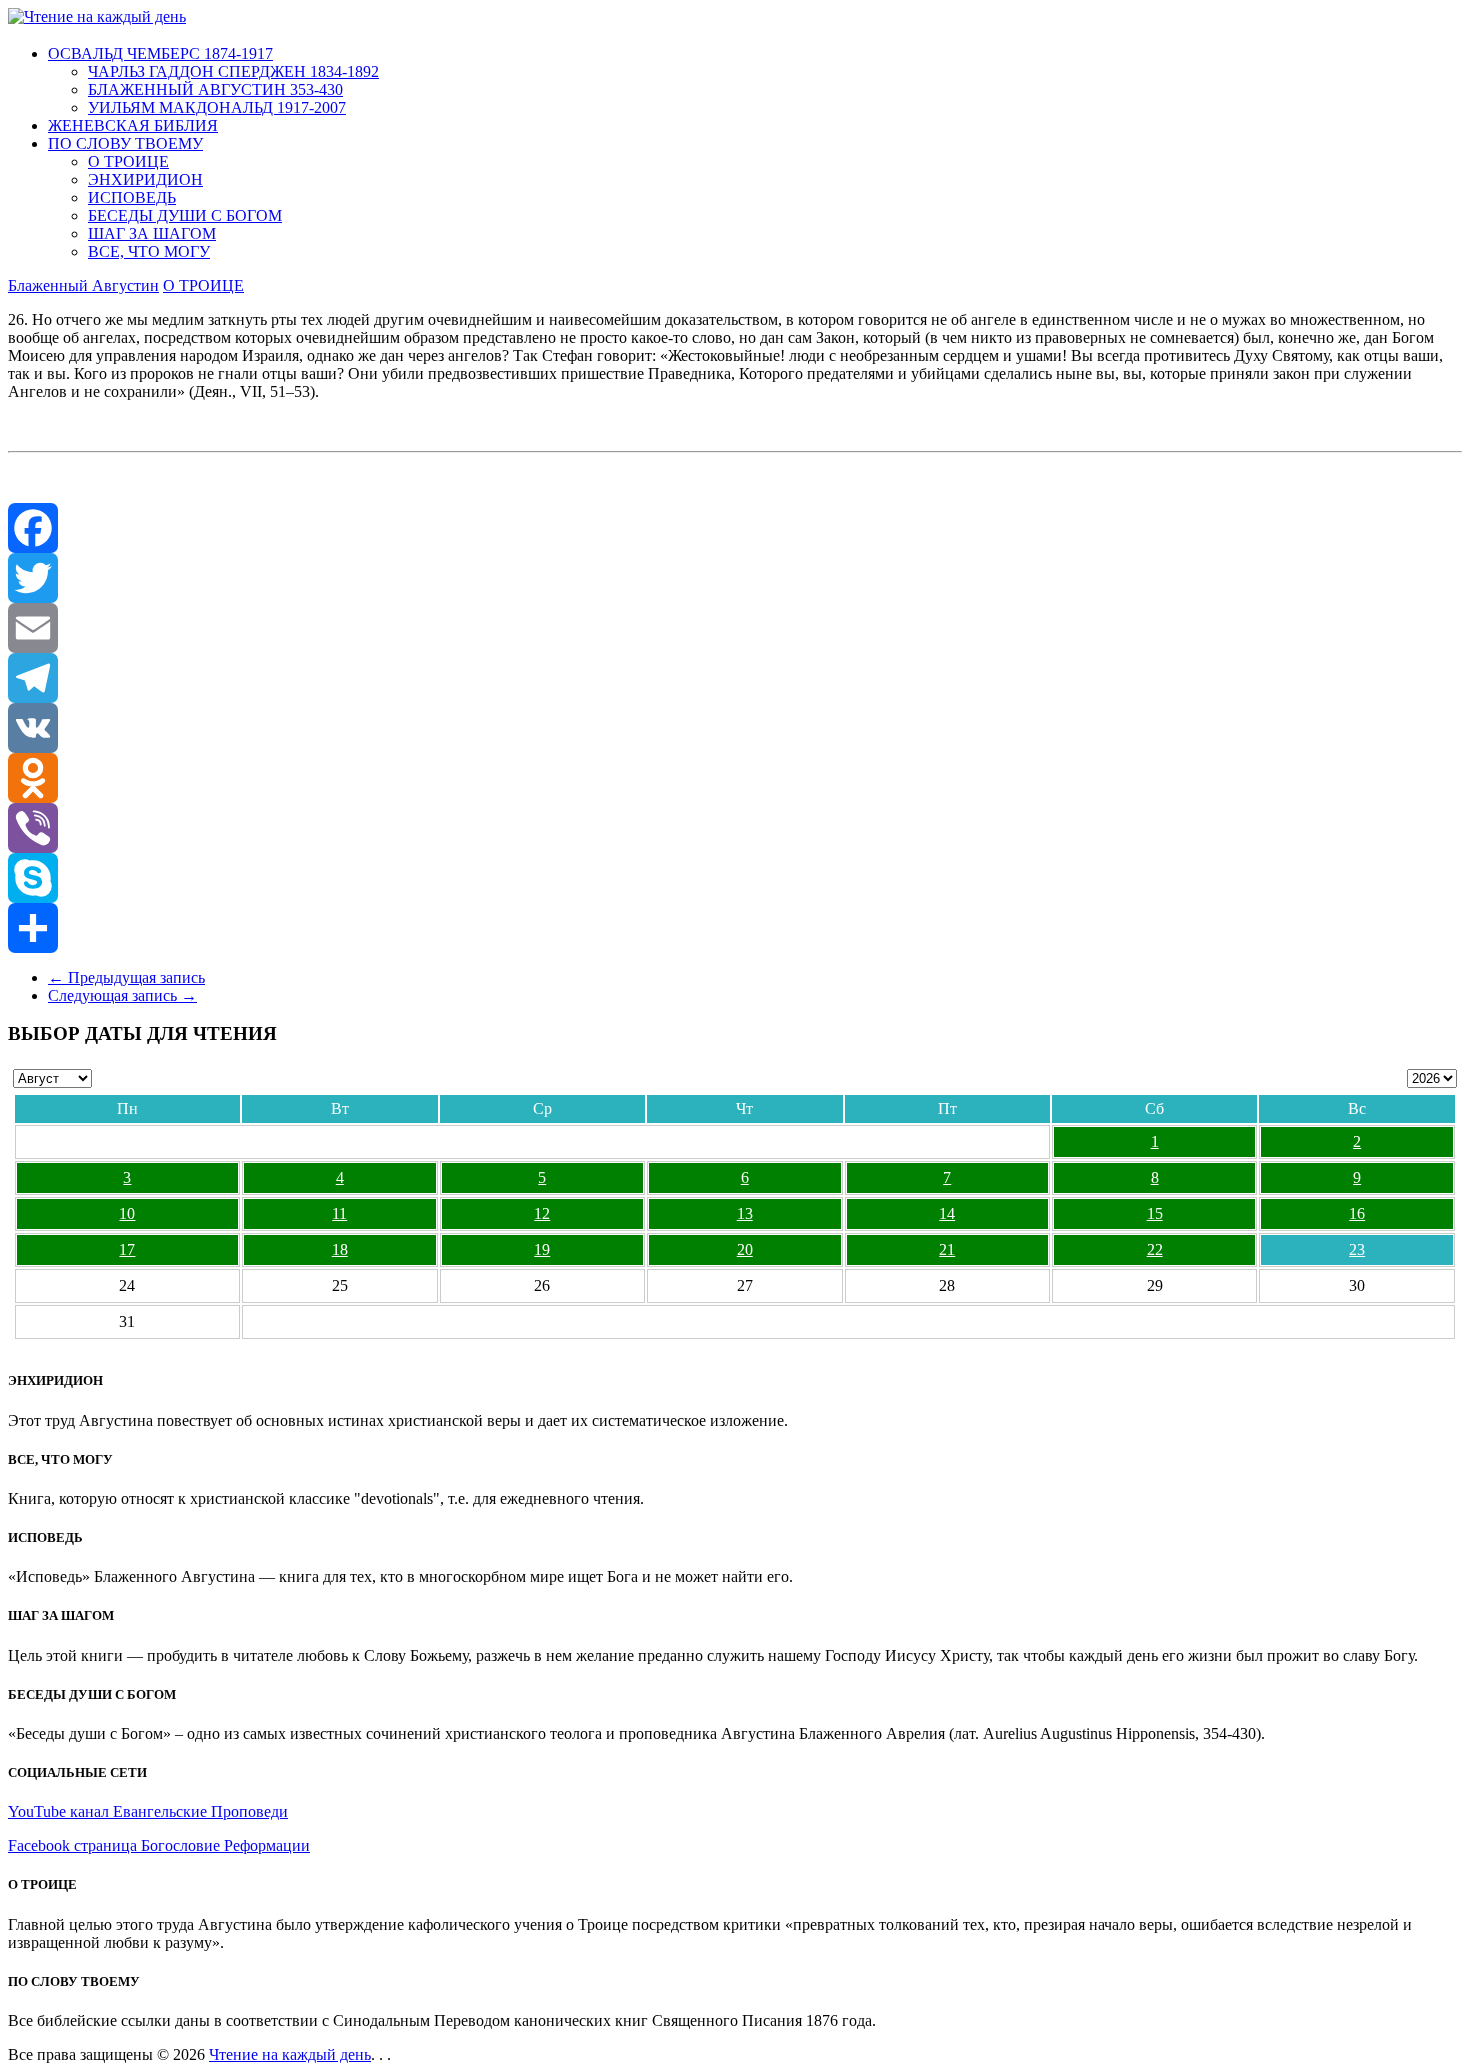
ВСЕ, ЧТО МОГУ (149, 251)
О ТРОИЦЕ (128, 161)
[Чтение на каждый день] (97, 16)
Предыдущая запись (126, 977)
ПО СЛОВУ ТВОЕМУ (125, 143)
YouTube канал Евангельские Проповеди (148, 1811)
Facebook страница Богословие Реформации (159, 1845)
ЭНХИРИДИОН (145, 179)
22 (1155, 1249)
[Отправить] (735, 928)
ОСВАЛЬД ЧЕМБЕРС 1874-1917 (160, 53)
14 (947, 1213)
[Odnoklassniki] (735, 778)
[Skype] (735, 878)
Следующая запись (122, 995)
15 (1155, 1213)
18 (340, 1249)
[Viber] (735, 828)
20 (745, 1249)
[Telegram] (735, 678)
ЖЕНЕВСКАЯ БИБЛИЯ (133, 125)
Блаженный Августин (83, 285)
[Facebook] (735, 528)
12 (542, 1213)
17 (127, 1249)
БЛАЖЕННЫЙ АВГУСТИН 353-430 (215, 89)
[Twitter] (735, 578)
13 (745, 1213)
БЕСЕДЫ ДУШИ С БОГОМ (185, 215)
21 (947, 1249)
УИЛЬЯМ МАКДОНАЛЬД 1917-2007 (217, 107)
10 (127, 1213)
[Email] (735, 628)
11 (339, 1213)
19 (542, 1249)
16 (1357, 1213)
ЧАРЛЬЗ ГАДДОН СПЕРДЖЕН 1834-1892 (233, 71)
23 (1357, 1249)
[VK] (735, 728)
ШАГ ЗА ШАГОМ (152, 233)
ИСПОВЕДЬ (132, 197)
